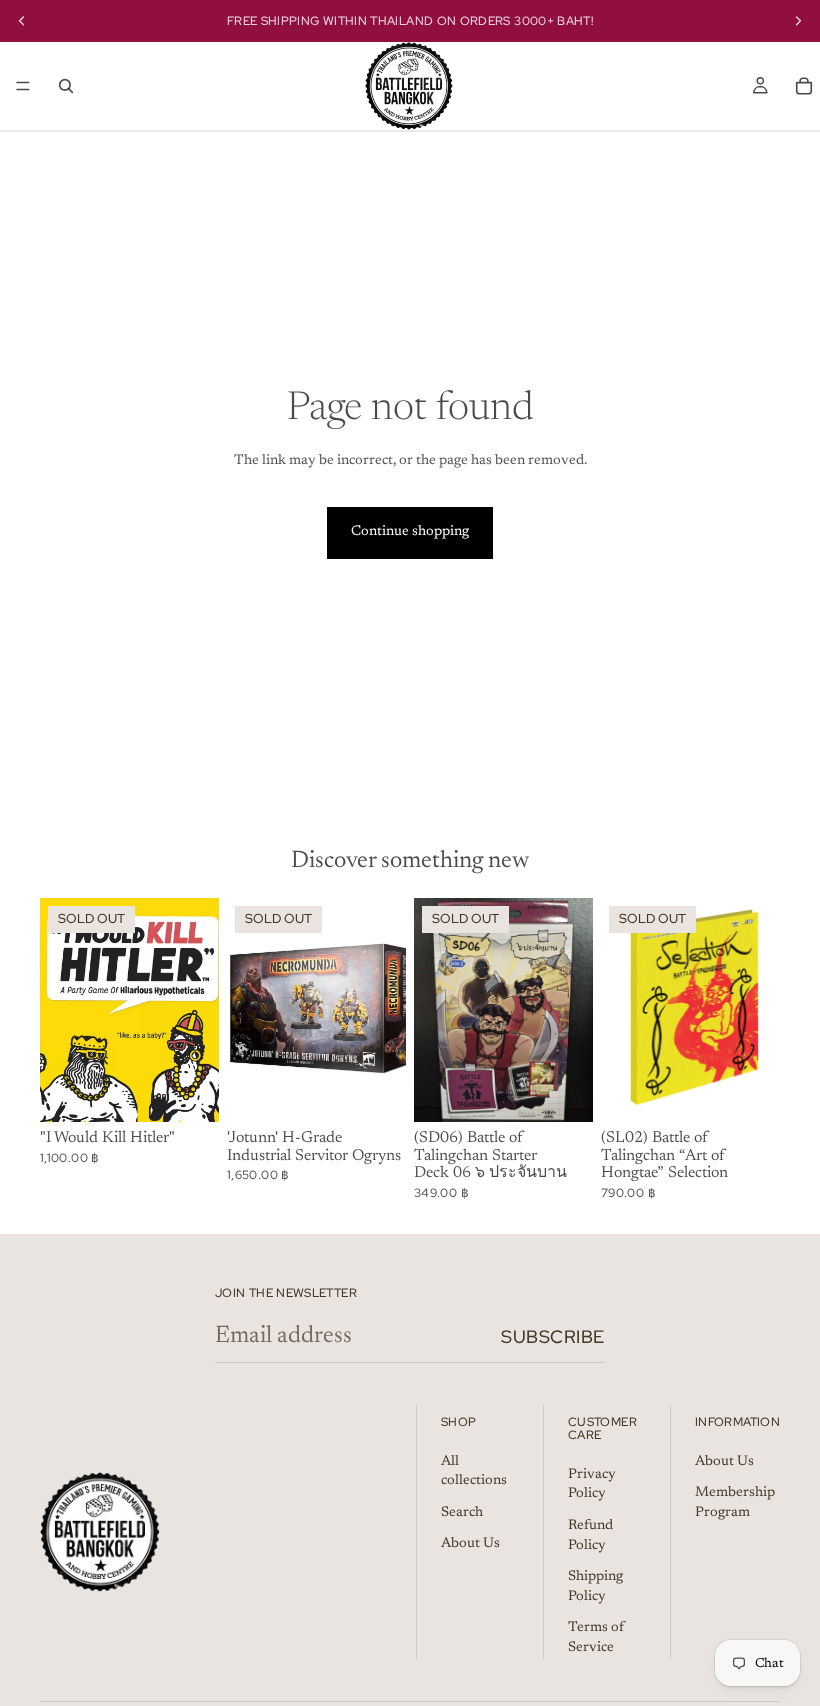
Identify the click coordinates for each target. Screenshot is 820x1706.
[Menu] (23, 86)
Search (462, 1513)
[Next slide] (384, 1010)
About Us (470, 1545)
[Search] (66, 86)
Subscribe (553, 1336)
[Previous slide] (249, 1010)
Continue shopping (410, 532)
